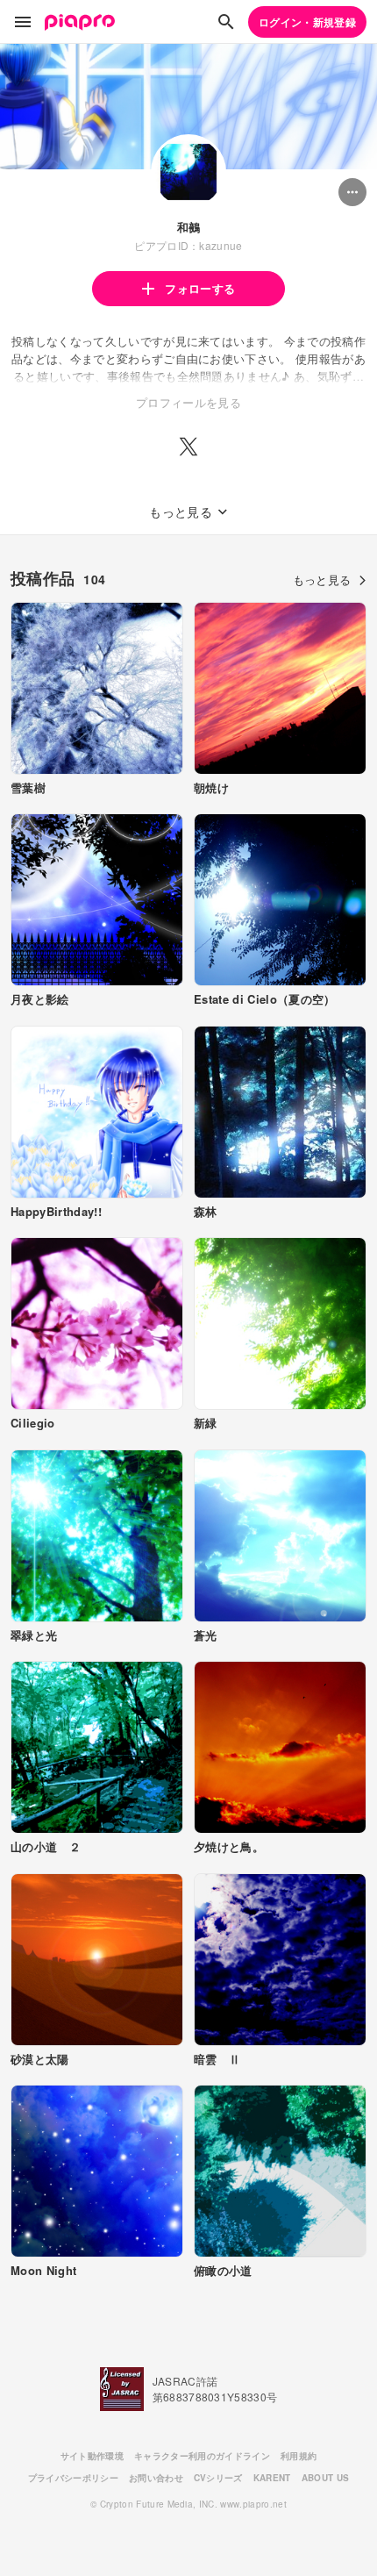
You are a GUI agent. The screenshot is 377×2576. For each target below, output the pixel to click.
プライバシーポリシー (73, 2478)
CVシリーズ (218, 2478)
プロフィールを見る (188, 402)
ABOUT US (326, 2478)
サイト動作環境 (92, 2456)
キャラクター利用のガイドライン (202, 2456)
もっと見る (322, 580)
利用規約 (299, 2456)
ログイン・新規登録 (307, 22)
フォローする (200, 288)
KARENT (272, 2478)
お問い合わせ (156, 2478)
